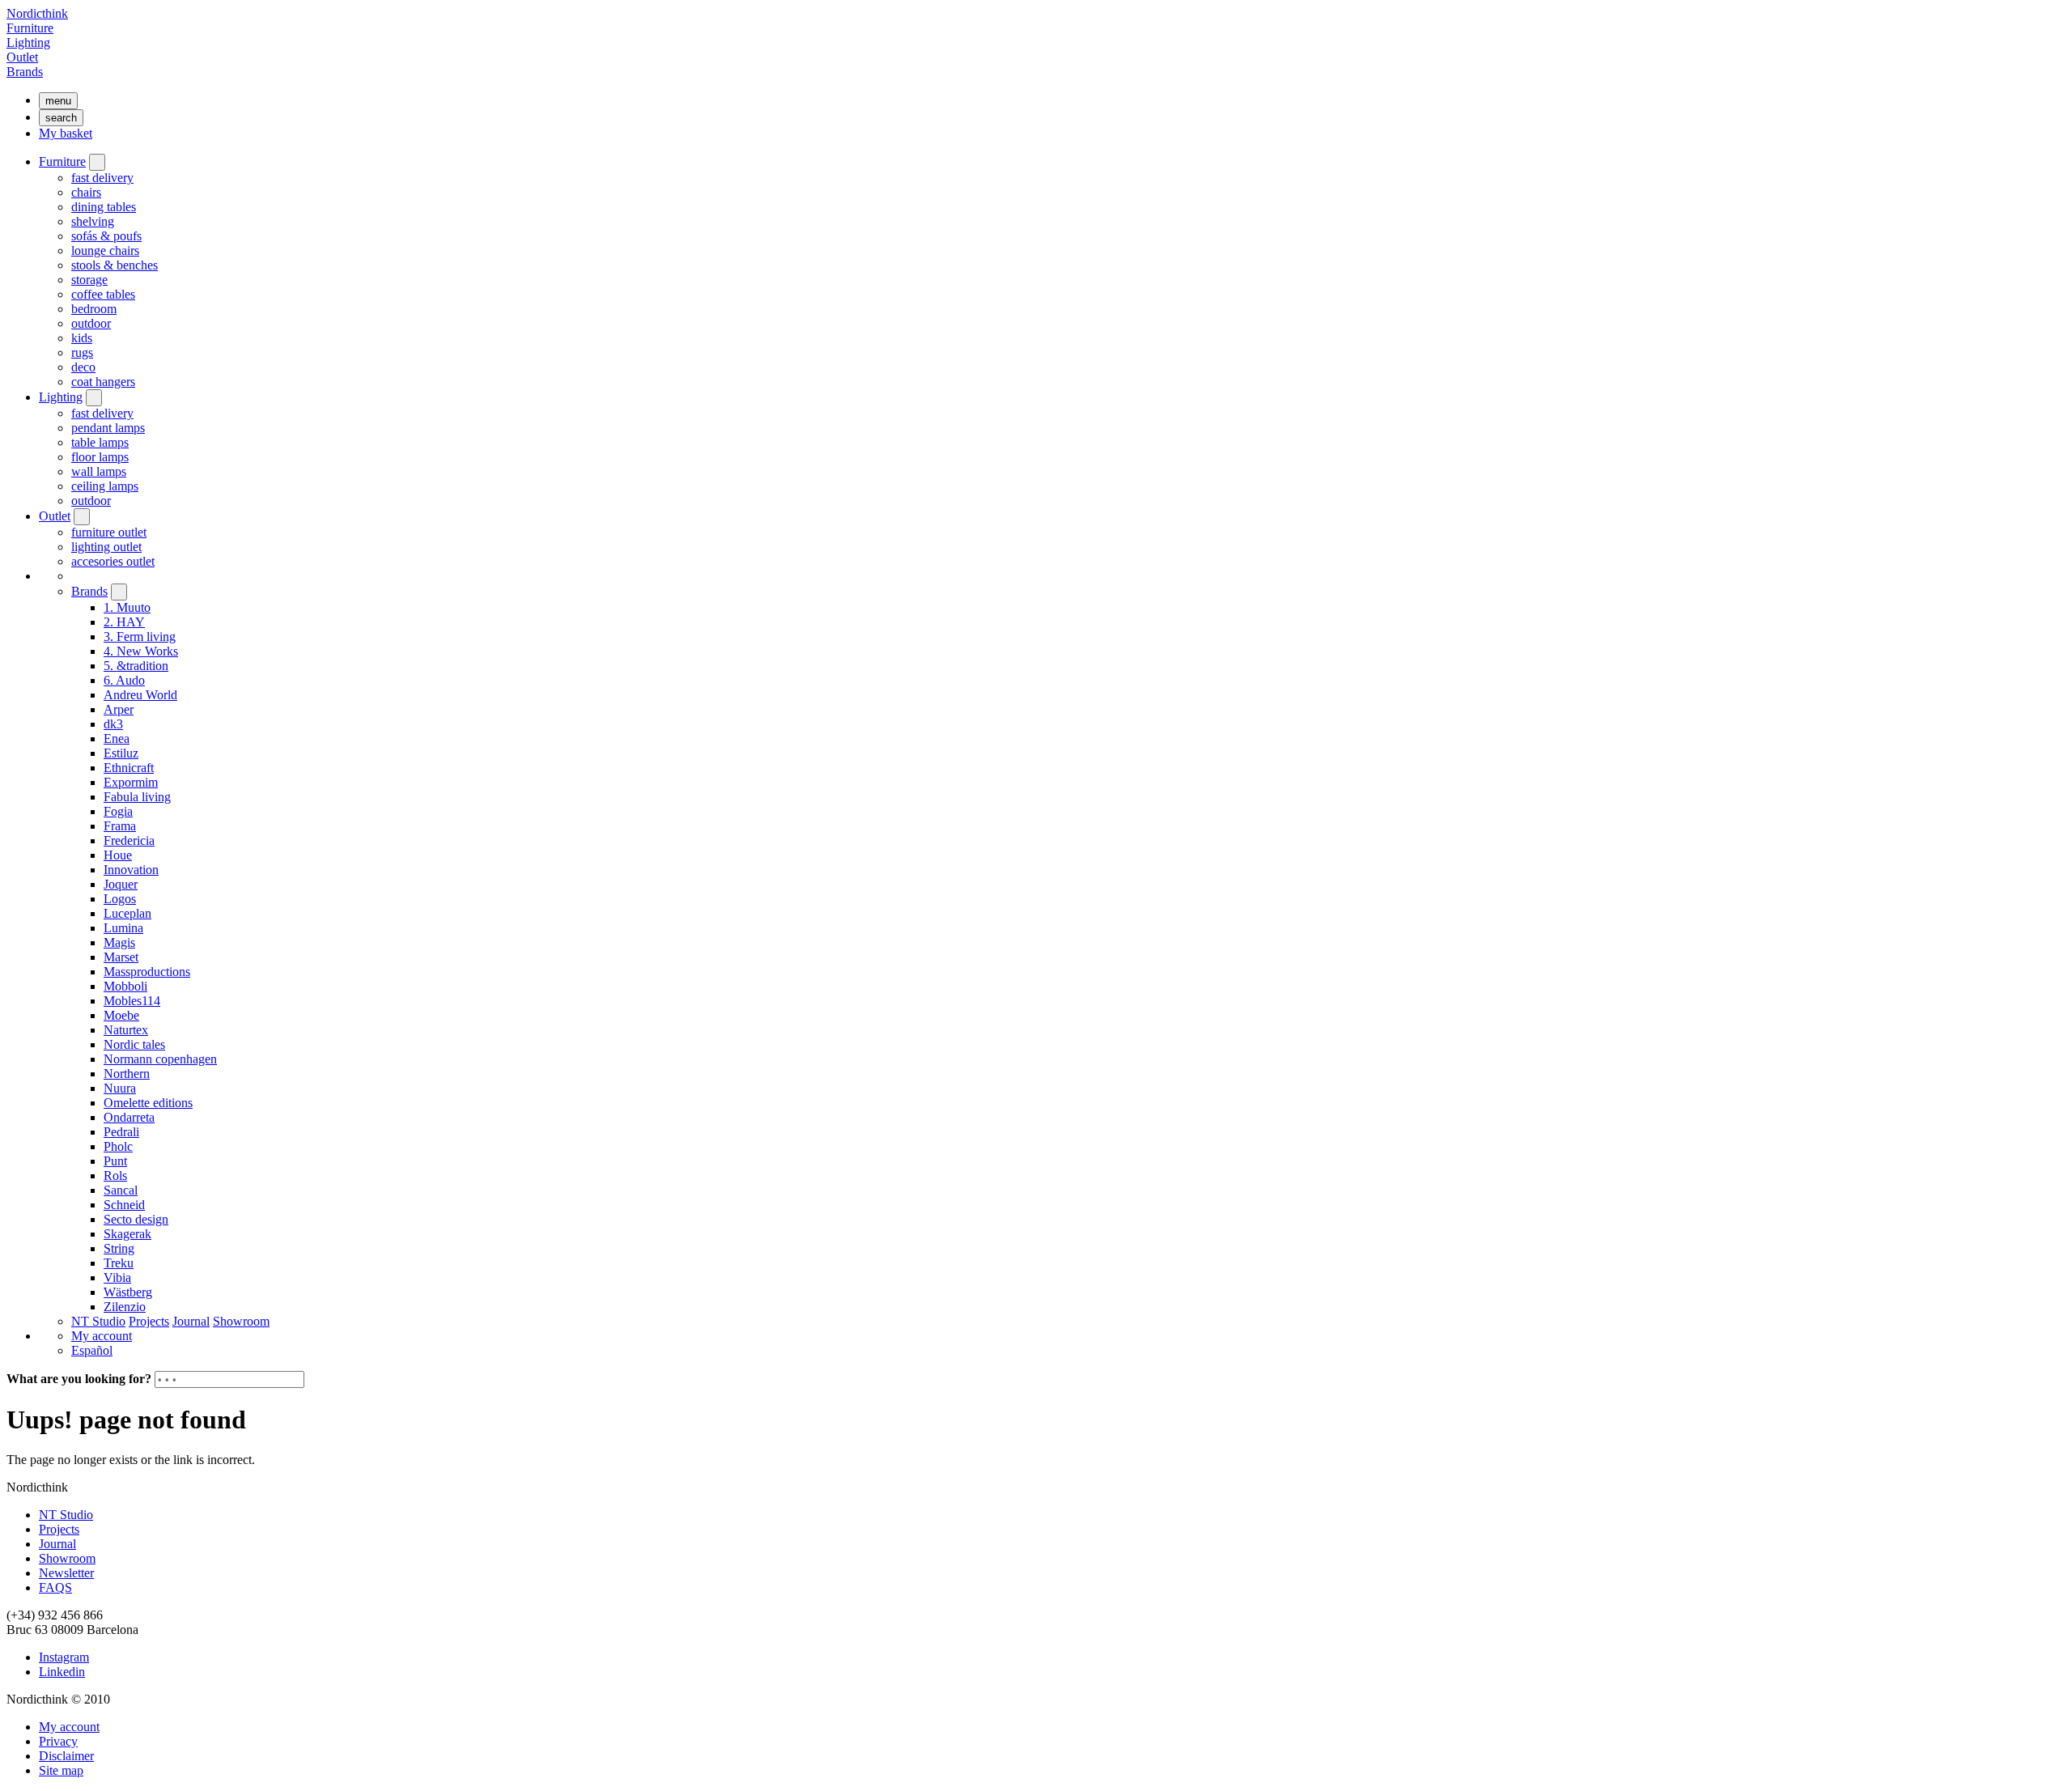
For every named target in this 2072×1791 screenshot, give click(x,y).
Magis (119, 942)
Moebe (121, 1015)
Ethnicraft (129, 768)
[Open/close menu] (97, 162)
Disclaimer (66, 1756)
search (61, 118)
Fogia (118, 811)
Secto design (136, 1219)
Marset (121, 957)
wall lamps (99, 471)
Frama (120, 826)
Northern (127, 1074)
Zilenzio (125, 1307)
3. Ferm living (140, 637)
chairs (86, 192)
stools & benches (115, 265)
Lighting (28, 42)
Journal (191, 1321)
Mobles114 (132, 1001)
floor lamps (100, 457)
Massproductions (147, 972)
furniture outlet (109, 532)
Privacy (58, 1741)
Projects (149, 1321)
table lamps (100, 442)
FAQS (55, 1587)
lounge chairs (105, 250)
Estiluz (121, 753)
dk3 (113, 724)
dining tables (104, 207)
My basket (66, 133)
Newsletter (66, 1573)
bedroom (94, 309)
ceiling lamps (105, 486)
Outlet (22, 57)
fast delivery (102, 178)
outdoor (91, 323)
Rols (115, 1176)
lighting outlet (106, 547)
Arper (119, 709)
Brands (25, 72)
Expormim (131, 782)
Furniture (30, 28)
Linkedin (62, 1672)
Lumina (123, 928)
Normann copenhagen (160, 1059)
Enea (117, 738)
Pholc (118, 1146)
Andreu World (140, 695)
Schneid (124, 1205)
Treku (119, 1263)
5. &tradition (136, 666)
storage (89, 280)
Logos (120, 899)
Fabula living (137, 797)
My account (102, 1336)
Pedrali (121, 1132)
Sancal (121, 1190)
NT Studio (98, 1321)
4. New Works (141, 651)
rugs (82, 352)
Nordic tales (134, 1044)
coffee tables (103, 294)
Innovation (131, 870)
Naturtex (126, 1030)
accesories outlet (113, 561)
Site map (61, 1770)
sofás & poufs (106, 236)
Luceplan (127, 913)
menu (58, 101)
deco (83, 367)
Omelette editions (148, 1103)
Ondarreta (129, 1117)
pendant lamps (108, 428)
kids (82, 338)
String (119, 1248)
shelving (93, 221)
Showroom (241, 1321)
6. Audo (124, 680)
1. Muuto (127, 607)
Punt (115, 1161)
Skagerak (127, 1234)
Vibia (117, 1277)
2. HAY (124, 622)
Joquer (121, 884)
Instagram (64, 1657)
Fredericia (129, 840)
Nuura (120, 1088)
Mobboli (125, 986)
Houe (118, 855)
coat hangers (103, 382)
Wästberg (128, 1292)
